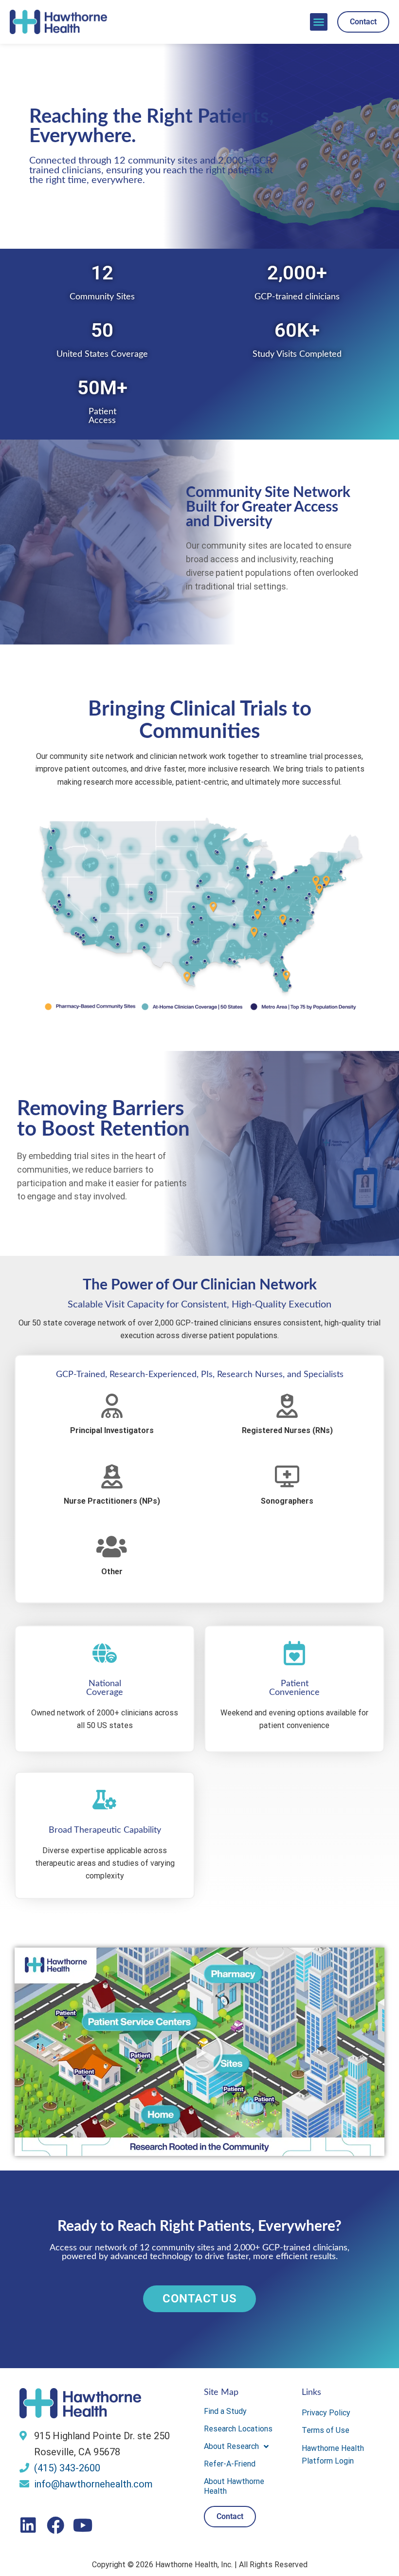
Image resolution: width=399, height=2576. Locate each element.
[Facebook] (55, 2525)
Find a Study (225, 2411)
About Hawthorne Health (234, 2486)
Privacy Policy (326, 2413)
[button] (319, 22)
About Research (231, 2446)
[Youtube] (83, 2525)
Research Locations (238, 2429)
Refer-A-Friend (230, 2464)
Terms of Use (326, 2430)
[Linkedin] (28, 2525)
